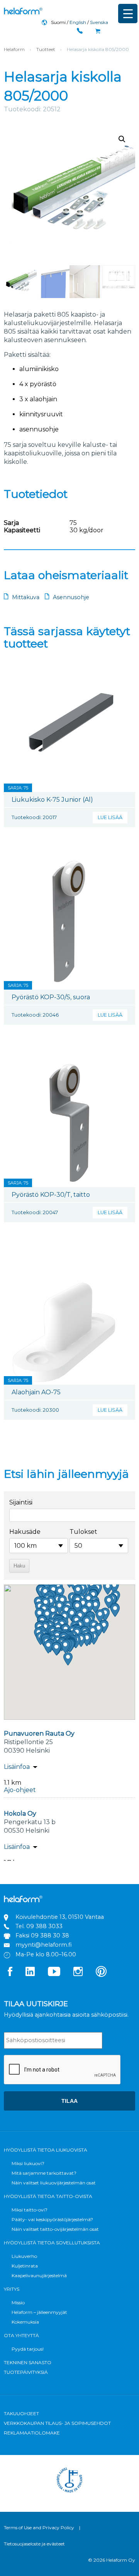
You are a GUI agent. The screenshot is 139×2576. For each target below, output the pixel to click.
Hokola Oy (20, 1814)
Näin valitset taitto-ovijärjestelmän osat (55, 2229)
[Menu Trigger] (128, 14)
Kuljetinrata (25, 2266)
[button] (122, 139)
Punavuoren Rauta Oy (39, 1734)
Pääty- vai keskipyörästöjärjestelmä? (52, 2219)
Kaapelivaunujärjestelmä (39, 2275)
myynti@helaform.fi (44, 1945)
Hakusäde (25, 1532)
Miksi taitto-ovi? (30, 2210)
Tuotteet (46, 49)
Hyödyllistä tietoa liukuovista (46, 2150)
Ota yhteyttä (21, 2335)
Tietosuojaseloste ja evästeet (34, 2544)
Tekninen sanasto (28, 2362)
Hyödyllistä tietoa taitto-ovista (48, 2196)
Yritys (12, 2289)
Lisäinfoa (17, 1767)
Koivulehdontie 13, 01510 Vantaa (60, 1917)
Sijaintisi (21, 1502)
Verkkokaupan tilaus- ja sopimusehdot (57, 2423)
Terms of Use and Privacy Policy (39, 2527)
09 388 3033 (44, 1926)
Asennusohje (71, 597)
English (78, 22)
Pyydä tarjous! (28, 2349)
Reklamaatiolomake (32, 2433)
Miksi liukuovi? (28, 2163)
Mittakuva (26, 597)
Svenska (99, 22)
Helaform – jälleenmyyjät (39, 2312)
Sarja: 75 (18, 788)
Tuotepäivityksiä (26, 2372)
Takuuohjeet (21, 2413)
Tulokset (83, 1532)
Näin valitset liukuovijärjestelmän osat (54, 2183)
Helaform (23, 11)
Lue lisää (110, 817)
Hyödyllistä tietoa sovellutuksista (52, 2243)
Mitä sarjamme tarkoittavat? (44, 2173)
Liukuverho (24, 2256)
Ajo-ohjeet (20, 1790)
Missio (18, 2303)
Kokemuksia (25, 2322)
